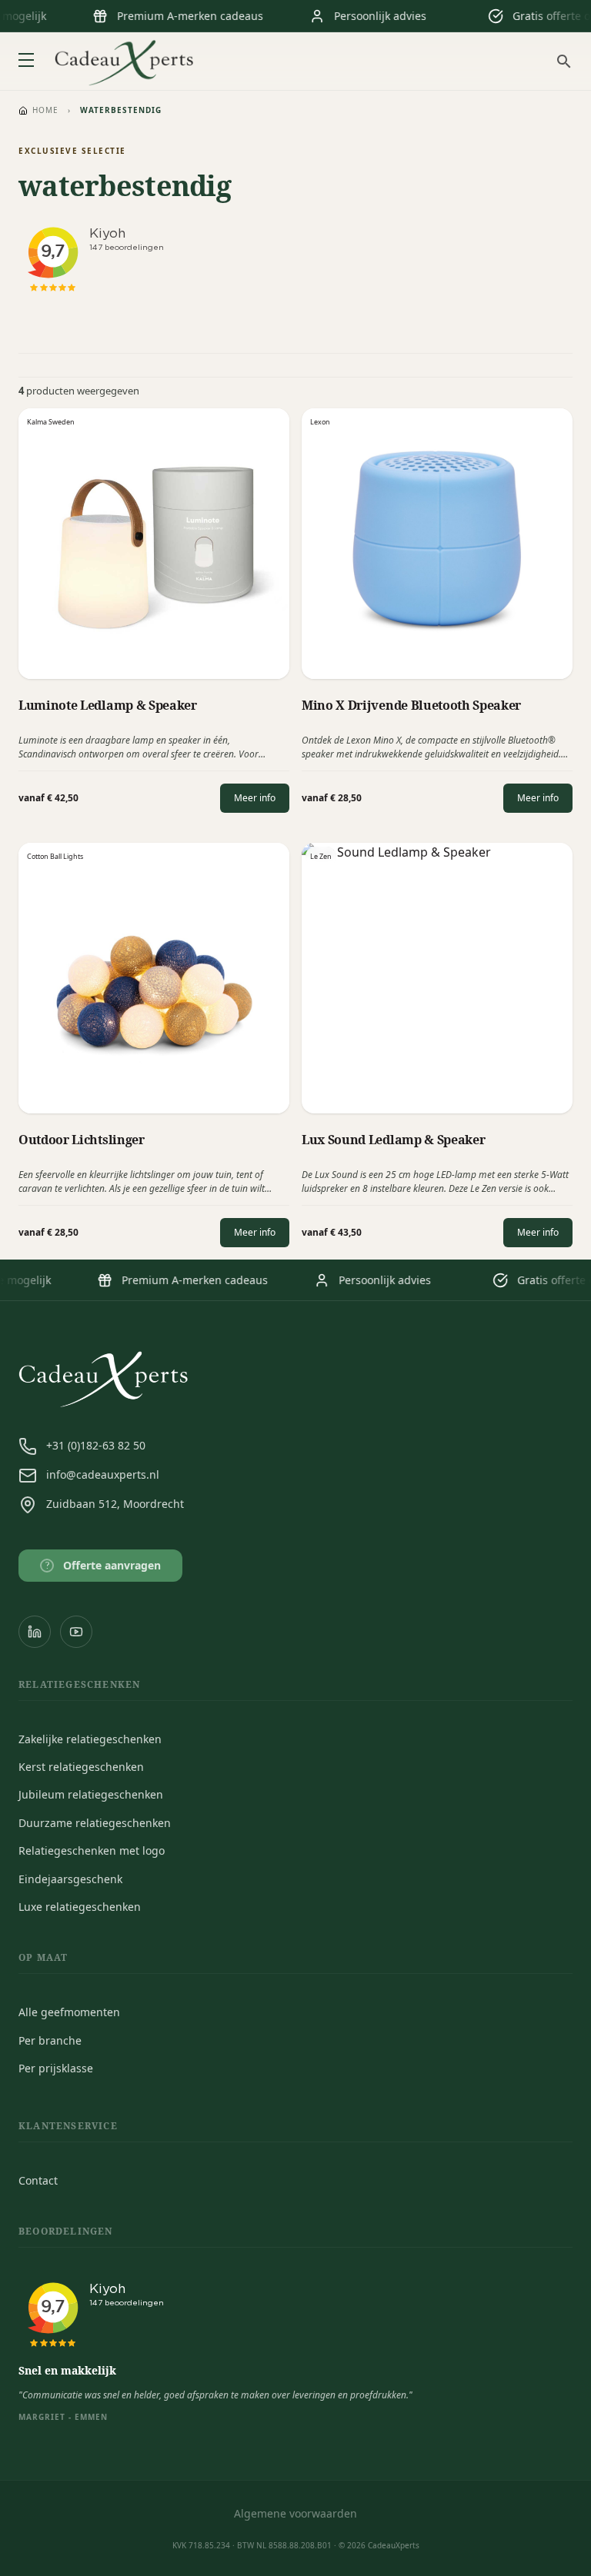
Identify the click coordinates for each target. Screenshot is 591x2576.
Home (45, 110)
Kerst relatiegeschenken (81, 1767)
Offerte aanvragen (104, 1565)
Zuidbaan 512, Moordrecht (115, 1504)
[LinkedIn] (35, 1632)
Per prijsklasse (56, 2068)
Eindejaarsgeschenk (70, 1879)
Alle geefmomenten (69, 2012)
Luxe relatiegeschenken (80, 1907)
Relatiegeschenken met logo (92, 1850)
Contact (38, 2180)
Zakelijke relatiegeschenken (90, 1739)
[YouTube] (76, 1632)
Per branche (50, 2040)
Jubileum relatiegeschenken (91, 1794)
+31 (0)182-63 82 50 (96, 1445)
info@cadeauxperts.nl (103, 1474)
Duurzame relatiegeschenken (95, 1823)
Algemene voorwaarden (295, 2513)
